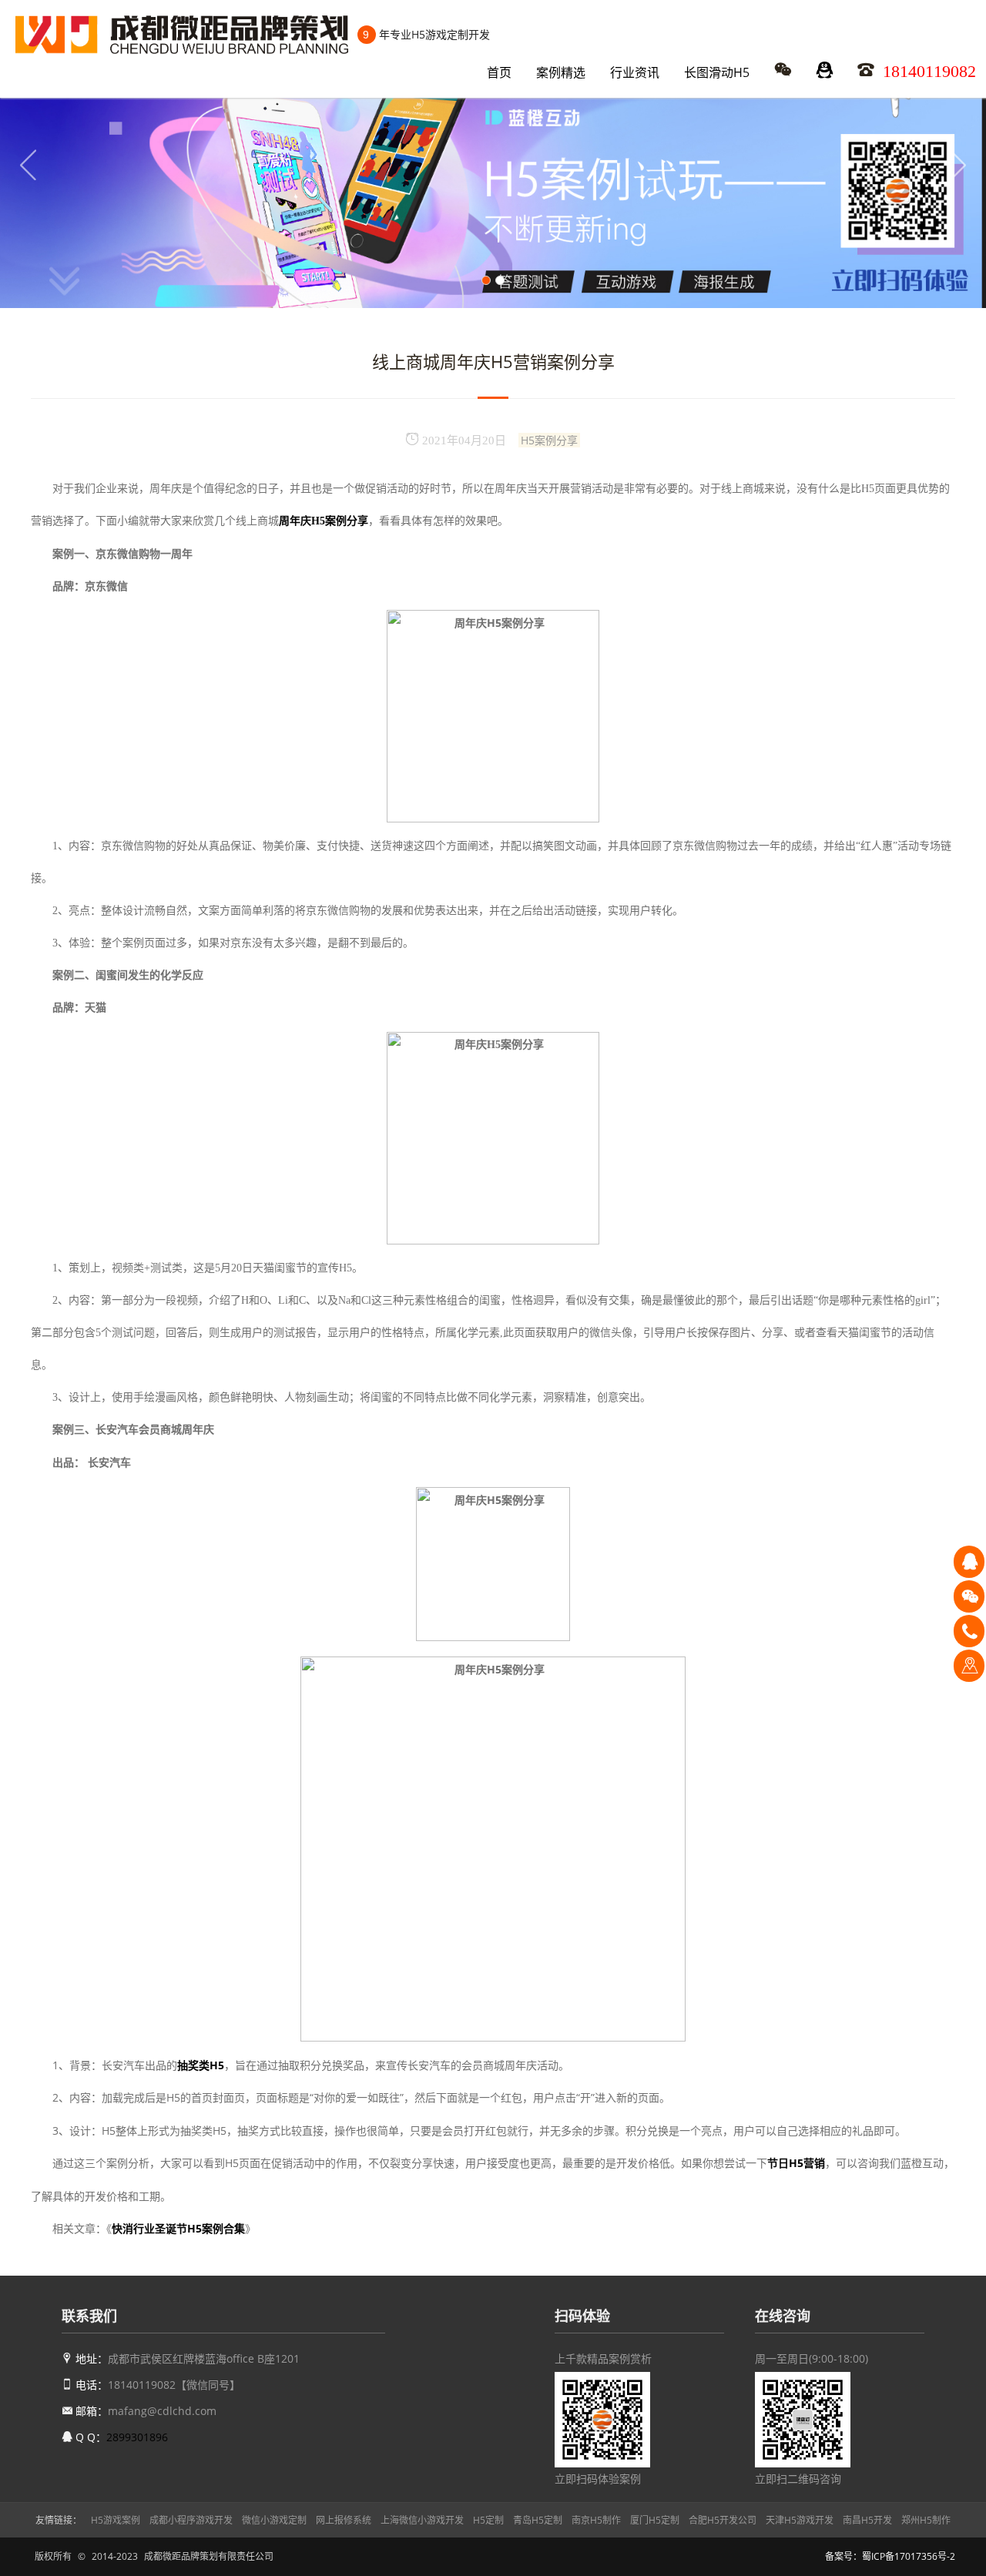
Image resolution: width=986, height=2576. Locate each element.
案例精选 (561, 72)
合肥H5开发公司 (723, 2520)
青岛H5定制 (538, 2520)
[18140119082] (969, 1630)
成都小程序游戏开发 (191, 2520)
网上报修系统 (344, 2520)
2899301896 (137, 2437)
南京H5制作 (596, 2520)
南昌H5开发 (867, 2520)
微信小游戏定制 (274, 2520)
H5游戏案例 (116, 2520)
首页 (499, 72)
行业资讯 (635, 72)
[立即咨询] (969, 1665)
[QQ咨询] (969, 1561)
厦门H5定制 (655, 2520)
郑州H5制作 (926, 2520)
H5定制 (488, 2520)
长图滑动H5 (717, 72)
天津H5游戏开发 (800, 2520)
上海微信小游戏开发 (422, 2520)
